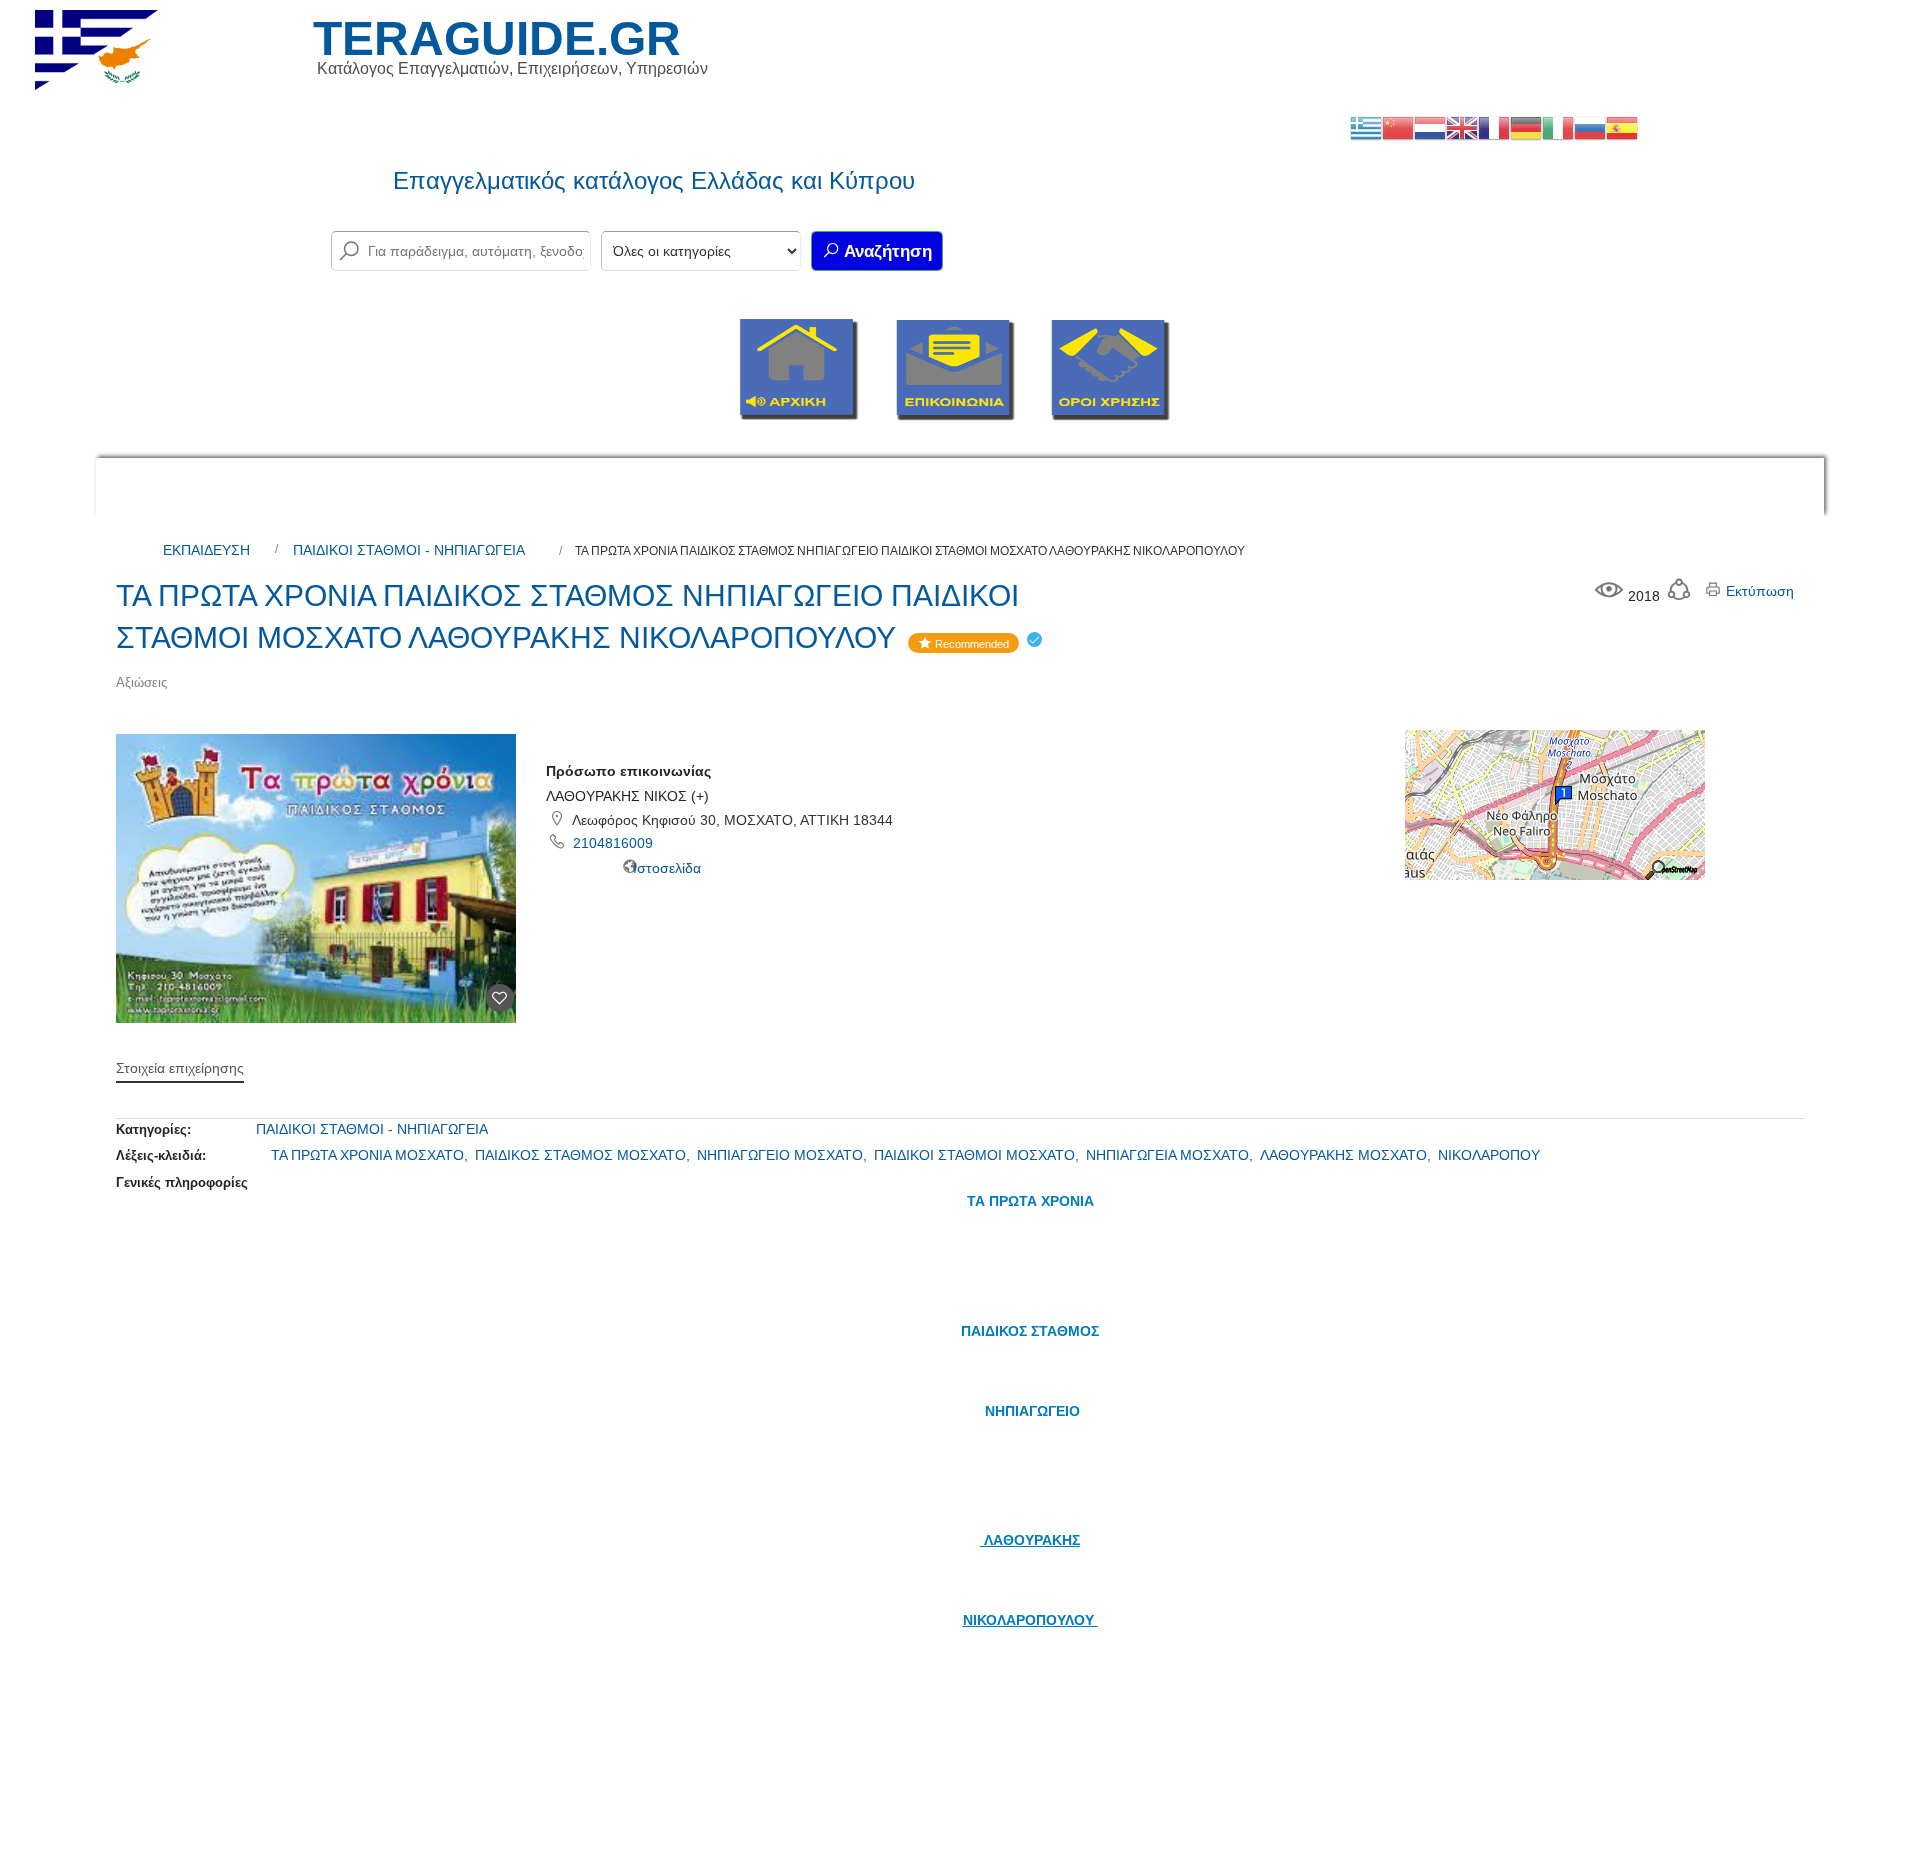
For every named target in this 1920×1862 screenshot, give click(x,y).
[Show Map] (1555, 804)
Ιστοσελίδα (665, 868)
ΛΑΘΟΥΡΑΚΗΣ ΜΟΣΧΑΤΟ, (1347, 1155)
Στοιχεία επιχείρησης (180, 1068)
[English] (1462, 127)
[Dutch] (1430, 127)
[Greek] (1366, 127)
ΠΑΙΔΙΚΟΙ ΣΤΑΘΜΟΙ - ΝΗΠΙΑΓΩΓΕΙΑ (409, 550)
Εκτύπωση (1758, 591)
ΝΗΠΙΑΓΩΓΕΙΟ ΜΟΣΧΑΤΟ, (784, 1155)
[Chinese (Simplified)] (1398, 127)
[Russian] (1590, 127)
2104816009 (613, 843)
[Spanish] (1622, 127)
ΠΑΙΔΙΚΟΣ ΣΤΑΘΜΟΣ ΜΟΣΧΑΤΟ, (584, 1155)
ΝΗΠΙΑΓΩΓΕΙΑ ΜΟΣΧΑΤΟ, (1171, 1155)
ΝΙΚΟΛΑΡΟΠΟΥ (1489, 1155)
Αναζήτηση (886, 251)
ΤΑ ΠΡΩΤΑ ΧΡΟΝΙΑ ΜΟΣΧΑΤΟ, (371, 1155)
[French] (1494, 127)
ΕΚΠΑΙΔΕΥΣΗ (206, 550)
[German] (1526, 127)
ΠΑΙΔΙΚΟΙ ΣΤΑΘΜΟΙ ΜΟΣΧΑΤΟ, (978, 1155)
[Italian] (1558, 127)
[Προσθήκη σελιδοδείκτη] (500, 998)
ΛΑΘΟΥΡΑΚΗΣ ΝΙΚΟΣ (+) (627, 796)
